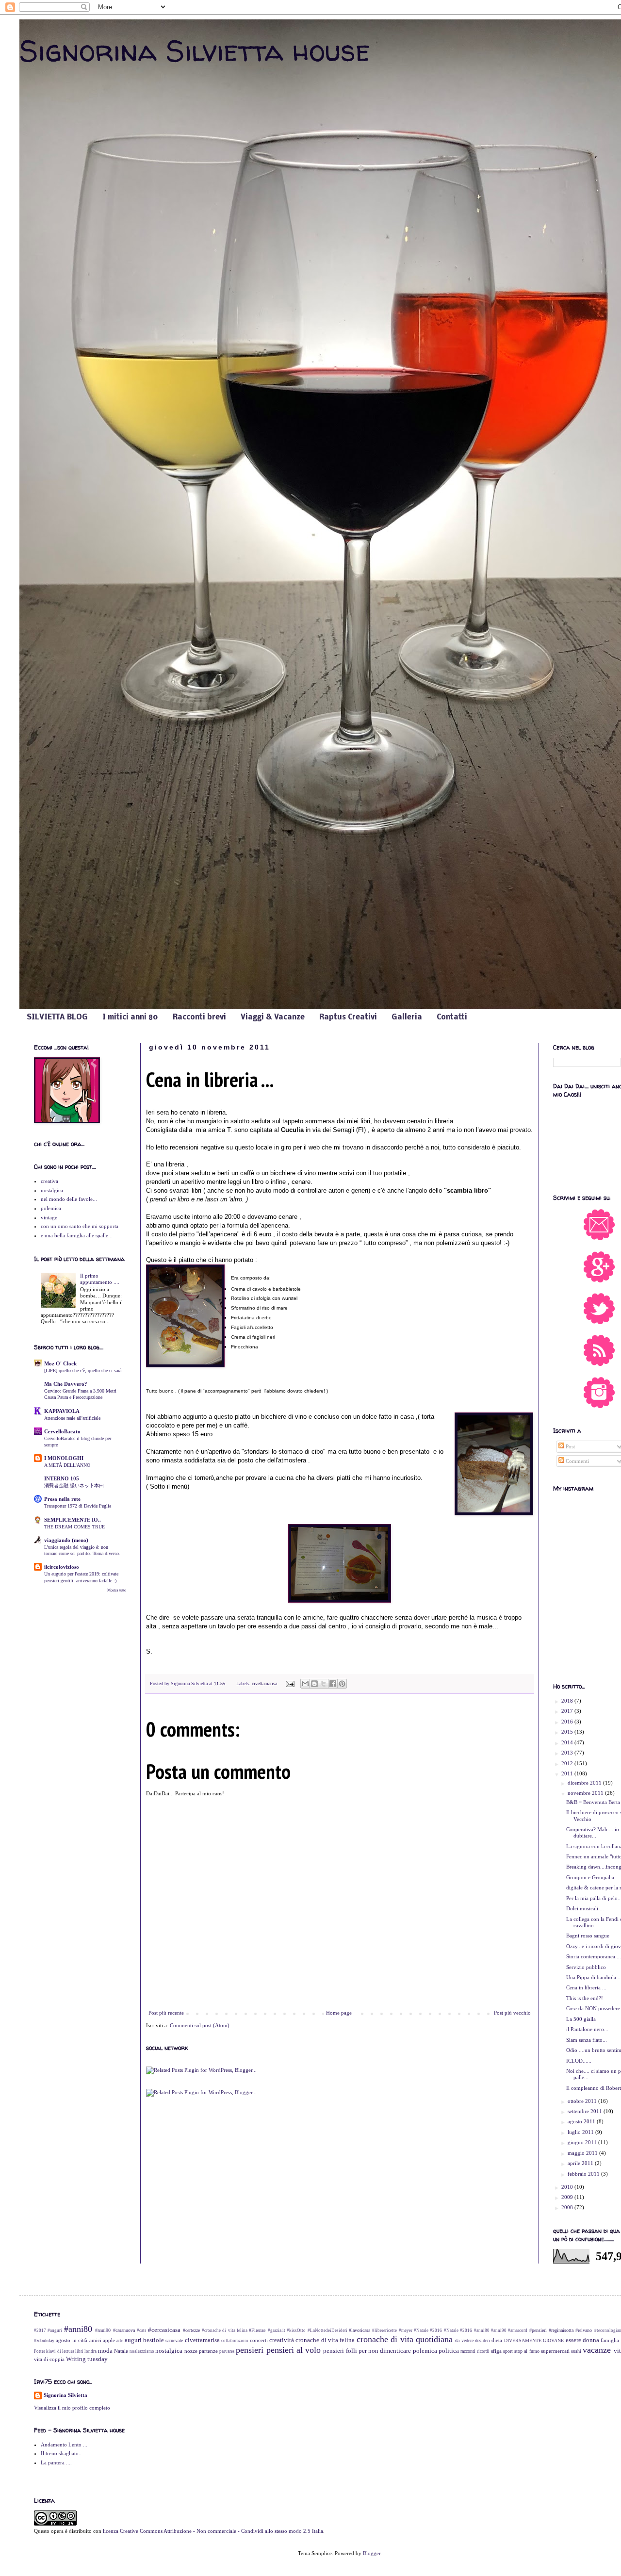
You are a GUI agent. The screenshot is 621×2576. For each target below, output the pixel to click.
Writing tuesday (87, 2359)
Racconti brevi (199, 1017)
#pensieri (538, 2330)
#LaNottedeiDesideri (327, 2330)
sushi (576, 2351)
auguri (133, 2340)
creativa (49, 1181)
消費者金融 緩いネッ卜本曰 (74, 1485)
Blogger (372, 2553)
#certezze (191, 2330)
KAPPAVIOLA (62, 1411)
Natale (121, 2351)
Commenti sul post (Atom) (200, 2025)
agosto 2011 (582, 2121)
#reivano (584, 2330)
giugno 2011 (583, 2142)
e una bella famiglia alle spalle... (77, 1235)
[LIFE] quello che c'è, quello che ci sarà (83, 1370)
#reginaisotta (561, 2330)
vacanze (597, 2350)
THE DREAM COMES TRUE (74, 1527)
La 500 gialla (581, 2019)
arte (120, 2341)
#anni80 (78, 2329)
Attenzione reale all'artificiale (72, 1418)
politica (449, 2351)
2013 (568, 1753)
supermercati (555, 2351)
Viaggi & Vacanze (273, 1017)
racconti (468, 2351)
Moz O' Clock (60, 1363)
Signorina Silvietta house (195, 50)
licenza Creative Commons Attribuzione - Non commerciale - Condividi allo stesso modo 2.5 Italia (213, 2531)
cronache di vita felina (325, 2340)
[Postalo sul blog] (314, 1684)
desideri (482, 2340)
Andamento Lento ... (64, 2445)
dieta (497, 2340)
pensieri (250, 2350)
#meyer (406, 2330)
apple (109, 2340)
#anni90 (103, 2330)
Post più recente (166, 2013)
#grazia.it (277, 2330)
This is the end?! (585, 1998)
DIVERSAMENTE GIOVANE (534, 2340)
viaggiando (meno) (66, 1540)
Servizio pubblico (586, 1967)
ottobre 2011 (583, 2101)
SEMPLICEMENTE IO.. (73, 1520)
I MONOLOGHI (64, 1458)
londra (90, 2351)
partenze (208, 2351)
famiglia (610, 2340)
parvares (227, 2351)
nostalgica (52, 1190)
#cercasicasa (164, 2330)
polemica (51, 1208)
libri (79, 2351)
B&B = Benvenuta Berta (593, 1802)
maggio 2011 (583, 2153)
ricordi (483, 2351)
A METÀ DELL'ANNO (67, 1465)
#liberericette (384, 2330)
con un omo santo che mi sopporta (80, 1226)
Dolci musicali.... (585, 1908)
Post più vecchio (512, 2013)
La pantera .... (56, 2462)
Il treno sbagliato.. (61, 2453)
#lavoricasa (360, 2330)
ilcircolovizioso (62, 1567)
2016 (568, 1722)
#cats (142, 2330)
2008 (568, 2207)
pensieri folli (340, 2351)
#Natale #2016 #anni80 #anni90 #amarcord (486, 2330)
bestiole (154, 2340)
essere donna (582, 2340)
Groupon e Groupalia (590, 1877)
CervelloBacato (62, 1431)
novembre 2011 (586, 1793)
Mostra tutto (117, 1590)
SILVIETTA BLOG (57, 1017)
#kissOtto (296, 2330)
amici (95, 2340)
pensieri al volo (294, 2350)
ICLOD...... (579, 2061)
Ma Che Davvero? (66, 1384)
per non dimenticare (385, 2351)
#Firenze (257, 2330)
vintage (49, 1217)
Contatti (452, 1017)
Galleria (407, 1017)
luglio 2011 (581, 2132)
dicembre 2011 (585, 1783)
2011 (568, 1773)
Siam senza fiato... (587, 2040)
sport (508, 2351)
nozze (191, 2351)
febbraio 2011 (584, 2174)
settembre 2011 (586, 2111)
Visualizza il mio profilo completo (72, 2408)
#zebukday (44, 2340)
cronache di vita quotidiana (405, 2339)
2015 (568, 1732)
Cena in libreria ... (586, 1987)
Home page (339, 2013)
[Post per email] (290, 1683)
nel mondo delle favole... (69, 1199)
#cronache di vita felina (225, 2330)
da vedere (464, 2340)
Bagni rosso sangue (588, 1936)
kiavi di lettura (60, 2351)
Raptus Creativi (348, 1017)
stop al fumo (527, 2351)
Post (570, 1446)
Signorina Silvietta (65, 2395)
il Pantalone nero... (587, 2029)
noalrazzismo (142, 2351)
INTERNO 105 (62, 1478)
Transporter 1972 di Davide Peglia (78, 1506)
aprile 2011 (581, 2163)
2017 (568, 1711)
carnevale (174, 2340)
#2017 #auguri (48, 2330)
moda (105, 2351)
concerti (259, 2340)
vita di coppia (49, 2359)
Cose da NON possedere (593, 2008)
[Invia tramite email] (305, 1684)
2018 (568, 1701)
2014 (568, 1742)
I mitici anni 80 (130, 1017)
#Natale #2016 (428, 2330)
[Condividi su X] (324, 1684)
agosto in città (72, 2340)
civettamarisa (264, 1683)
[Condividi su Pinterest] (342, 1684)
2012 (568, 1763)
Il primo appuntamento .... (100, 1279)
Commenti (577, 1461)
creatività (282, 2340)
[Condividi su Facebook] (333, 1684)
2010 (568, 2187)
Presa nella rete (62, 1499)
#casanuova (124, 2330)
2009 (568, 2197)
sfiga (496, 2351)
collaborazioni (235, 2341)
